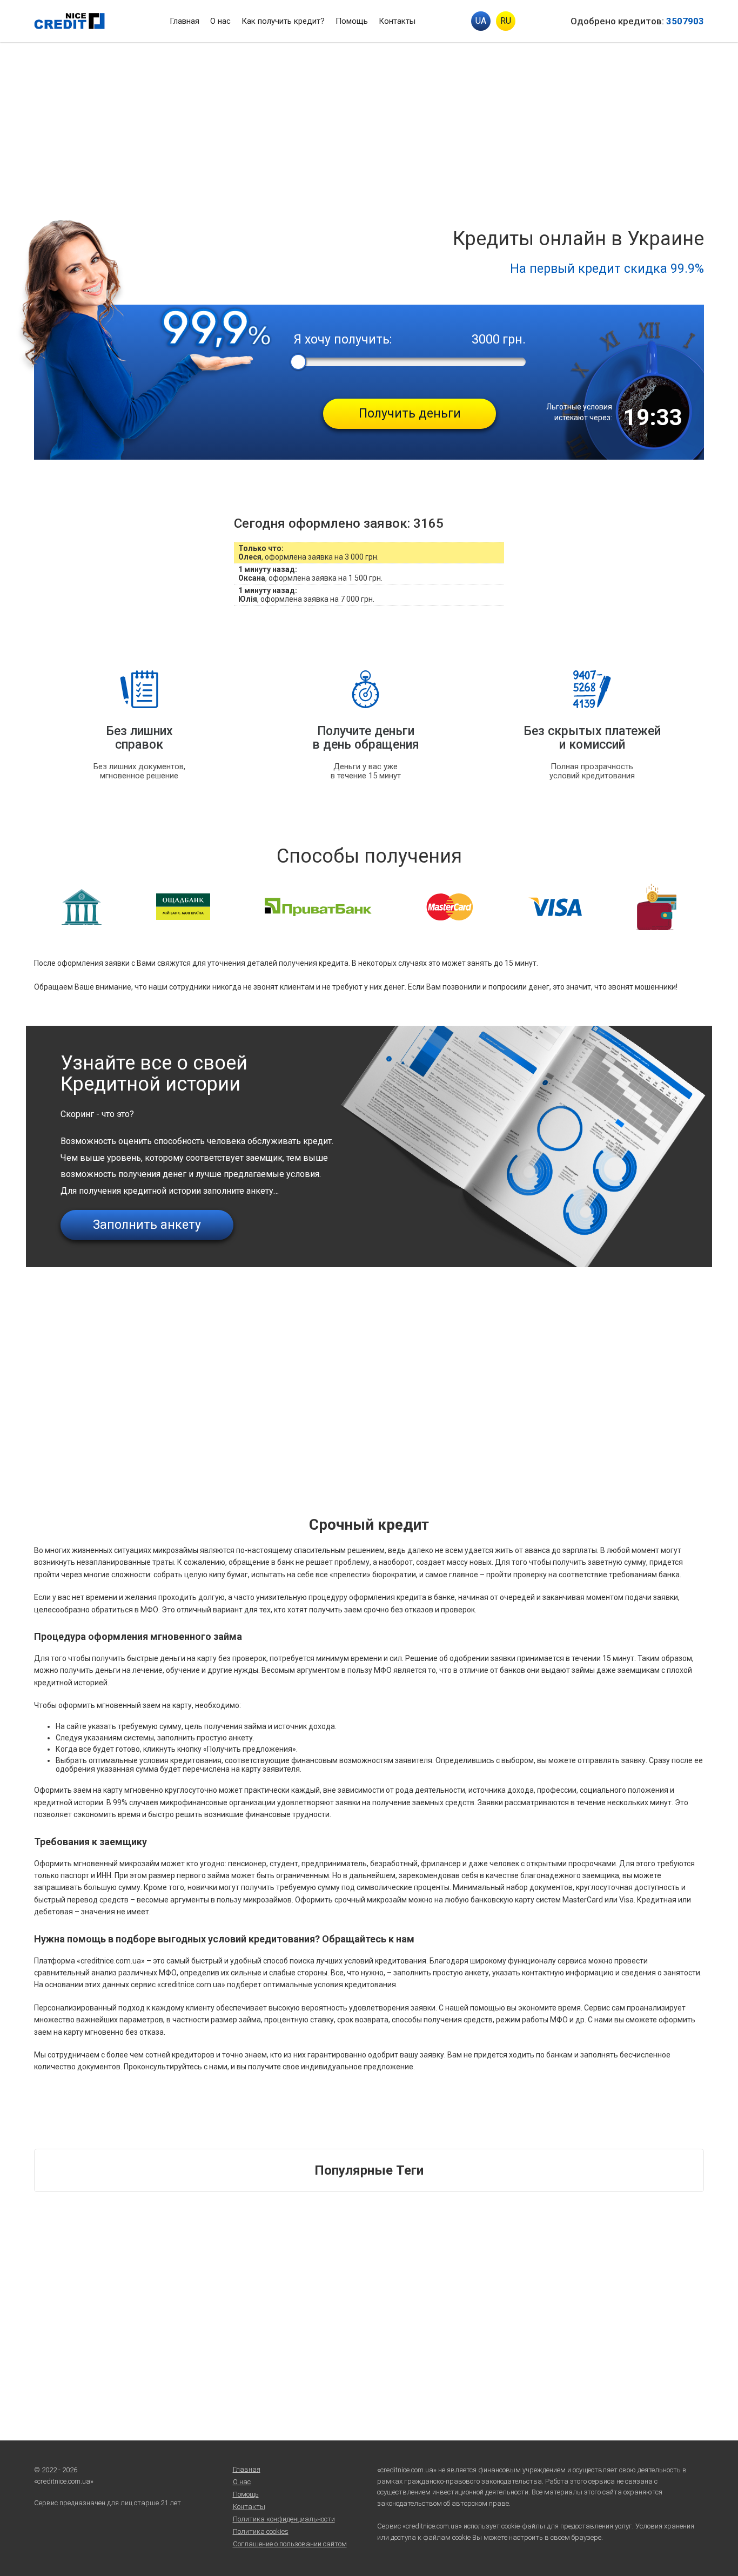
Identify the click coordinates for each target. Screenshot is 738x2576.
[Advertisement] (369, 123)
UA (481, 21)
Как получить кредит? (283, 21)
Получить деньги (410, 413)
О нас (220, 21)
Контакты (397, 21)
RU (506, 21)
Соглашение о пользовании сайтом (290, 2544)
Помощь (352, 21)
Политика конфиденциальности (284, 2519)
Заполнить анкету (147, 1225)
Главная (185, 21)
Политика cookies (261, 2531)
